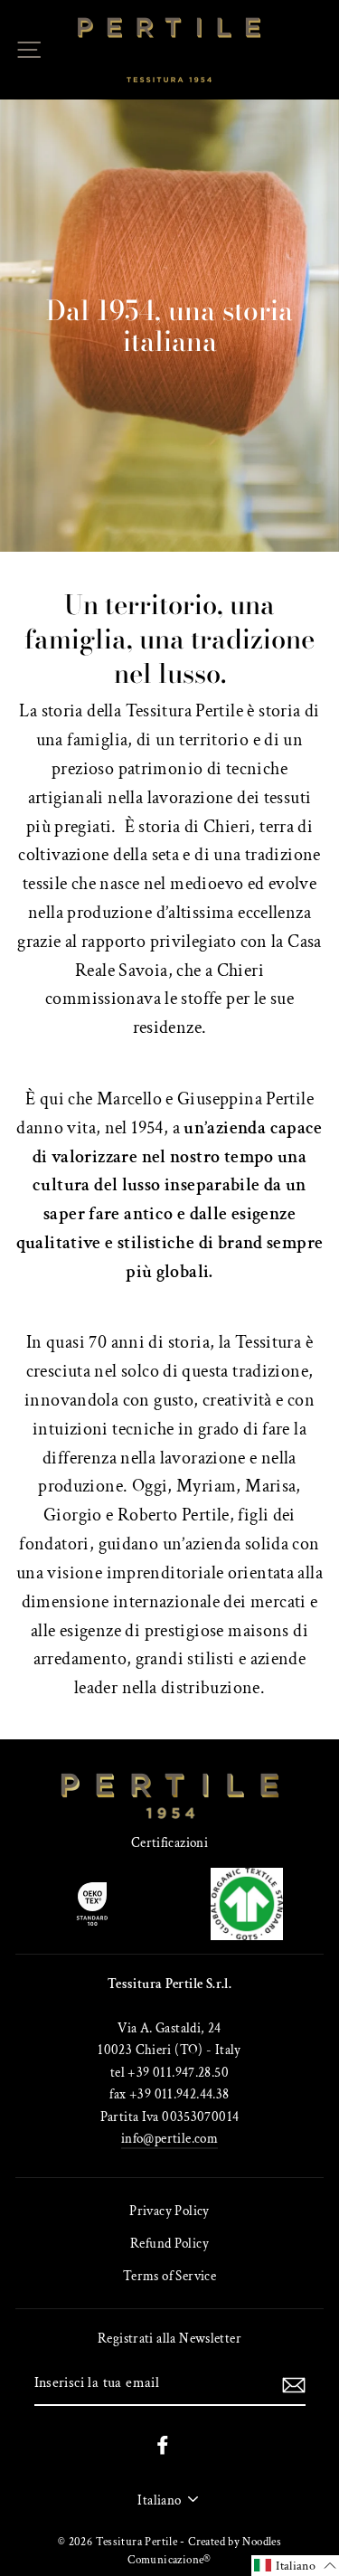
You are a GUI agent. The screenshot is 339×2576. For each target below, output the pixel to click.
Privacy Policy (169, 2211)
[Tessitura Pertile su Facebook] (163, 2444)
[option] (169, 326)
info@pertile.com (169, 2138)
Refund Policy (169, 2243)
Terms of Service (169, 2276)
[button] (295, 2566)
